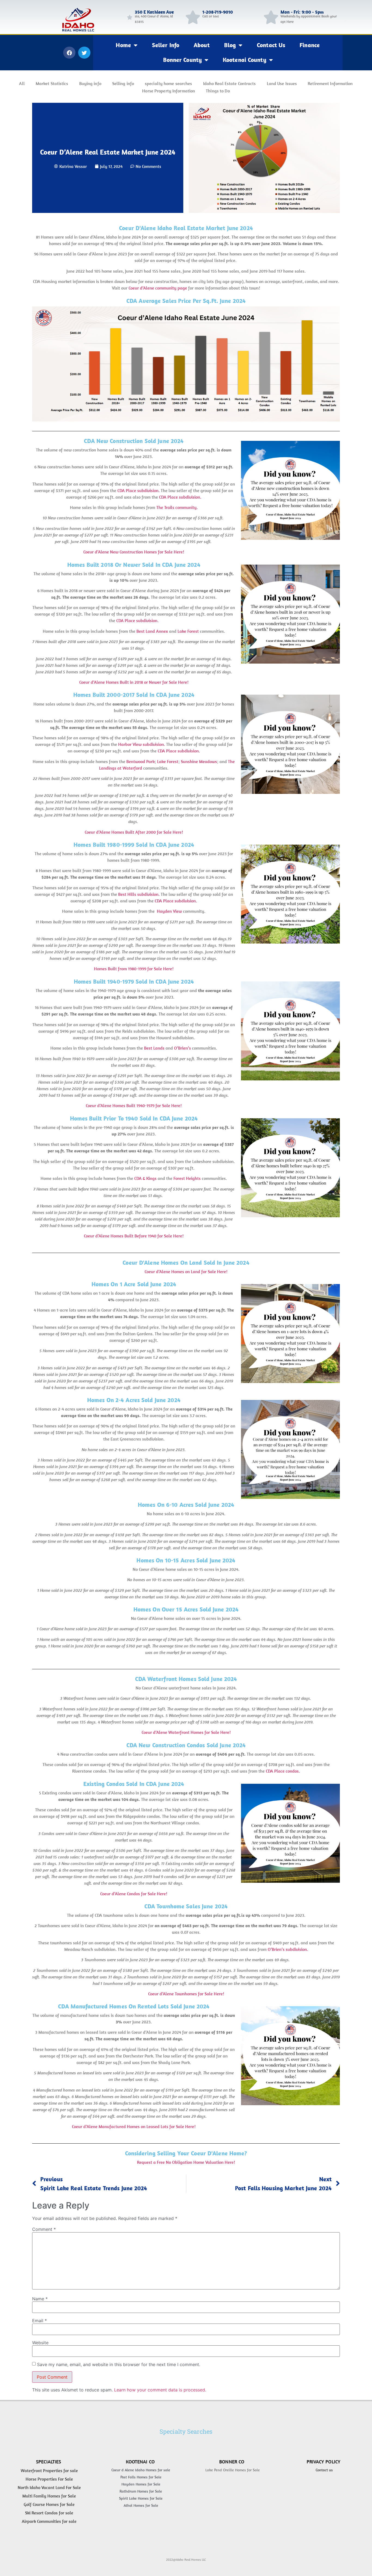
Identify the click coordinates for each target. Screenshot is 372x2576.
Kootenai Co (140, 2462)
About (202, 45)
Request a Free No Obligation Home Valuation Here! (186, 2162)
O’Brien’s (182, 1048)
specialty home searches (169, 83)
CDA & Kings (145, 1178)
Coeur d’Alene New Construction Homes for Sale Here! (134, 552)
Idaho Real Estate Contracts (230, 83)
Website (40, 2343)
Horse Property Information (169, 91)
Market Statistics (52, 83)
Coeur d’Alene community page (158, 288)
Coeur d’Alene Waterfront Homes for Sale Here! (186, 1733)
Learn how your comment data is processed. (160, 2390)
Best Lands (154, 1048)
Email (39, 2321)
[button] (69, 53)
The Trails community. (177, 507)
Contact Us (271, 45)
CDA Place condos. (283, 1771)
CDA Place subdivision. (138, 490)
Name (40, 2299)
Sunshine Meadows (199, 761)
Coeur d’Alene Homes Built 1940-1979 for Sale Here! (134, 1106)
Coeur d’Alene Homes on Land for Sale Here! (186, 1272)
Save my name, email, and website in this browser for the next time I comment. (119, 2364)
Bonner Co (232, 2462)
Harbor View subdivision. (142, 744)
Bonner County (182, 60)
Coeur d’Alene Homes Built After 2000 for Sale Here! (134, 832)
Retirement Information (330, 83)
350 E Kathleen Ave (154, 12)
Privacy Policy (324, 2462)
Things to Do (218, 91)
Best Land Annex (152, 631)
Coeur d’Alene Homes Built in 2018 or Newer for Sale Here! (134, 682)
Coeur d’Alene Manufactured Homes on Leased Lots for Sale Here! (134, 2126)
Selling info (123, 83)
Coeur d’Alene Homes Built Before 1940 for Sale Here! (134, 1236)
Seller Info (166, 45)
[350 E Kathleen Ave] (130, 17)
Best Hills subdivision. (139, 894)
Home (123, 45)
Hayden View (169, 911)
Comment (44, 2229)
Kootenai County (245, 60)
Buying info (90, 83)
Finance (310, 45)
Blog (230, 45)
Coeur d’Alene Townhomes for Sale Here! (186, 1994)
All (22, 83)
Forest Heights (187, 1178)
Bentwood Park (141, 761)
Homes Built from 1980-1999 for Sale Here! (134, 969)
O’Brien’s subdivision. (288, 1949)
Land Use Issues (282, 83)
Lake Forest (188, 631)
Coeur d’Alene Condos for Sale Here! (134, 1894)
